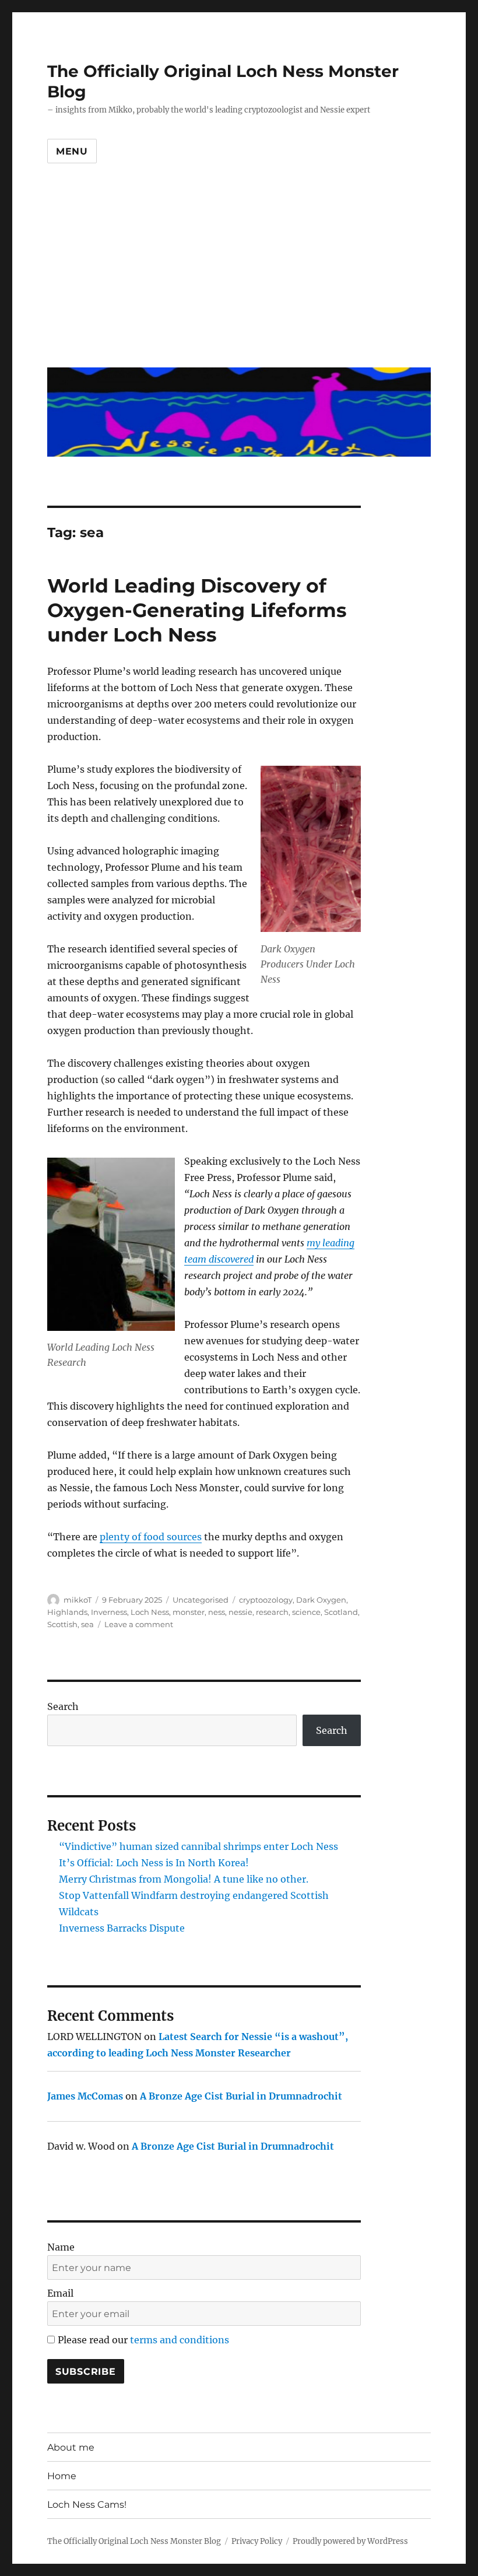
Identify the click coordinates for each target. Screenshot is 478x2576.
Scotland (341, 1612)
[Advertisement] (241, 275)
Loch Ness (150, 1612)
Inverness (109, 1612)
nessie (240, 1612)
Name (61, 2247)
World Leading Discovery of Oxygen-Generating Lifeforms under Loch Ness (197, 610)
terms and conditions (180, 2340)
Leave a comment (139, 1624)
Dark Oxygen (321, 1600)
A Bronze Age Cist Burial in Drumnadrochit (241, 2096)
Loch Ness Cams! (87, 2505)
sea (87, 1624)
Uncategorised (201, 1600)
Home (62, 2476)
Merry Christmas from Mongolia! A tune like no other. (184, 1879)
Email (60, 2293)
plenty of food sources (151, 1537)
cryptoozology (266, 1600)
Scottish (62, 1624)
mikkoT (78, 1600)
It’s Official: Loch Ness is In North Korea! (154, 1863)
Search (63, 1706)
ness (217, 1612)
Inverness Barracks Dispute (122, 1928)
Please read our (143, 2340)
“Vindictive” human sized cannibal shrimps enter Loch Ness (198, 1846)
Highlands (67, 1612)
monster (189, 1612)
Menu (72, 151)
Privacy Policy (257, 2541)
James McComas (85, 2096)
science (306, 1612)
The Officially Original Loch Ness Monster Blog (134, 2541)
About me (71, 2447)
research (272, 1612)
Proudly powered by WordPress (350, 2541)
